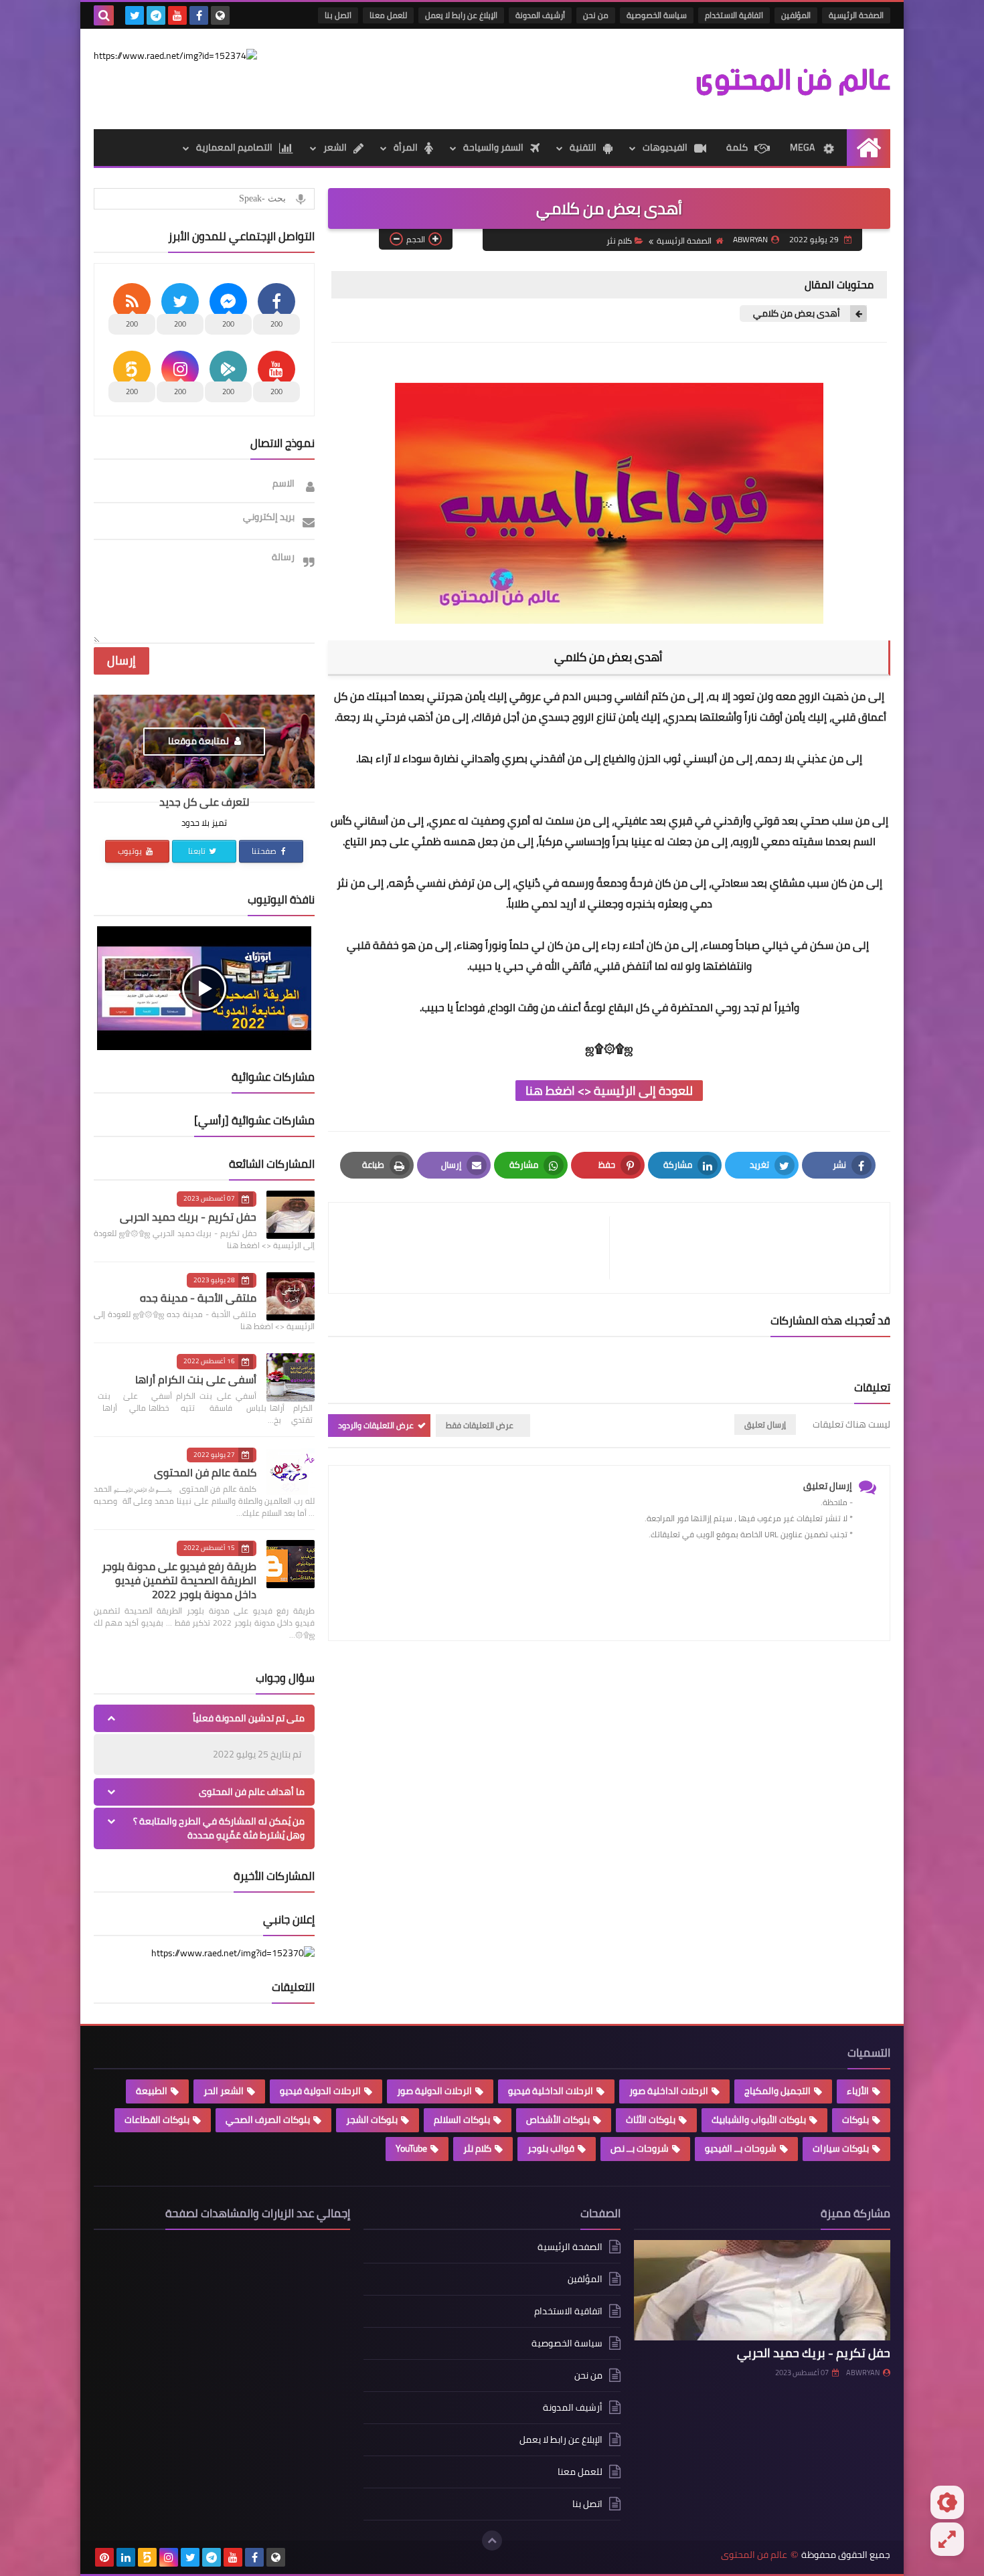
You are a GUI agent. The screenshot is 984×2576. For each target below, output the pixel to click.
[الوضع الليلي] (947, 2502)
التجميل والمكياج (777, 2091)
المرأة (406, 147)
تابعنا (198, 851)
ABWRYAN (863, 2373)
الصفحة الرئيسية (856, 15)
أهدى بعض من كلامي (797, 314)
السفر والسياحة (493, 147)
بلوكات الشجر (372, 2120)
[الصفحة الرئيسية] (869, 148)
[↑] (492, 2541)
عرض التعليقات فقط (480, 1425)
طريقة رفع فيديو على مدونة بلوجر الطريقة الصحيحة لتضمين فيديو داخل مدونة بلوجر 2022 (179, 1580)
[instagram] (169, 2557)
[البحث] (104, 15)
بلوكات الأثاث (651, 2120)
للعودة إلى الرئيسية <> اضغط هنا (609, 1091)
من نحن (596, 15)
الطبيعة (152, 2091)
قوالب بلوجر (551, 2148)
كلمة (737, 147)
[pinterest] (104, 2557)
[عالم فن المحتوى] (793, 79)
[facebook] (199, 15)
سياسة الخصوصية (657, 15)
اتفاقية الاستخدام (734, 15)
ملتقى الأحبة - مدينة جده (198, 1298)
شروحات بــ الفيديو (741, 2148)
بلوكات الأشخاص (558, 2120)
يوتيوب (131, 851)
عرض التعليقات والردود (376, 1425)
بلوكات (855, 2120)
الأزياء (858, 2091)
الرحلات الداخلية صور (669, 2091)
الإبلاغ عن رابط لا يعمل (461, 15)
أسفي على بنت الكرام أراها (196, 1379)
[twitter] (135, 15)
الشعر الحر (224, 2091)
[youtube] (177, 15)
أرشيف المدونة (540, 15)
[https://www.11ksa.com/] (175, 56)
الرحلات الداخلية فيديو (551, 2091)
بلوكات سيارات (841, 2148)
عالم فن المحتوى (754, 2555)
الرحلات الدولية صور (434, 2091)
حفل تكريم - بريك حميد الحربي (188, 1217)
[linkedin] (126, 2557)
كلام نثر (619, 241)
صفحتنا (265, 851)
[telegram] (156, 15)
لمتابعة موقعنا (199, 741)
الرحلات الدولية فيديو (320, 2091)
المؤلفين (796, 15)
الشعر (335, 147)
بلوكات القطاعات (157, 2120)
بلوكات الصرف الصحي (268, 2120)
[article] (476, 1248)
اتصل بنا (338, 15)
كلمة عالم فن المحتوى (205, 1472)
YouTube (411, 2148)
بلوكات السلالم (462, 2120)
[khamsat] (147, 2557)
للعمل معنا (388, 15)
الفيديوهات (665, 147)
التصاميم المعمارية (234, 147)
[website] (220, 15)
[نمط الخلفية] (947, 2539)
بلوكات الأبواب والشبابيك (759, 2120)
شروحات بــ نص (640, 2148)
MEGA (802, 147)
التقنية (583, 147)
